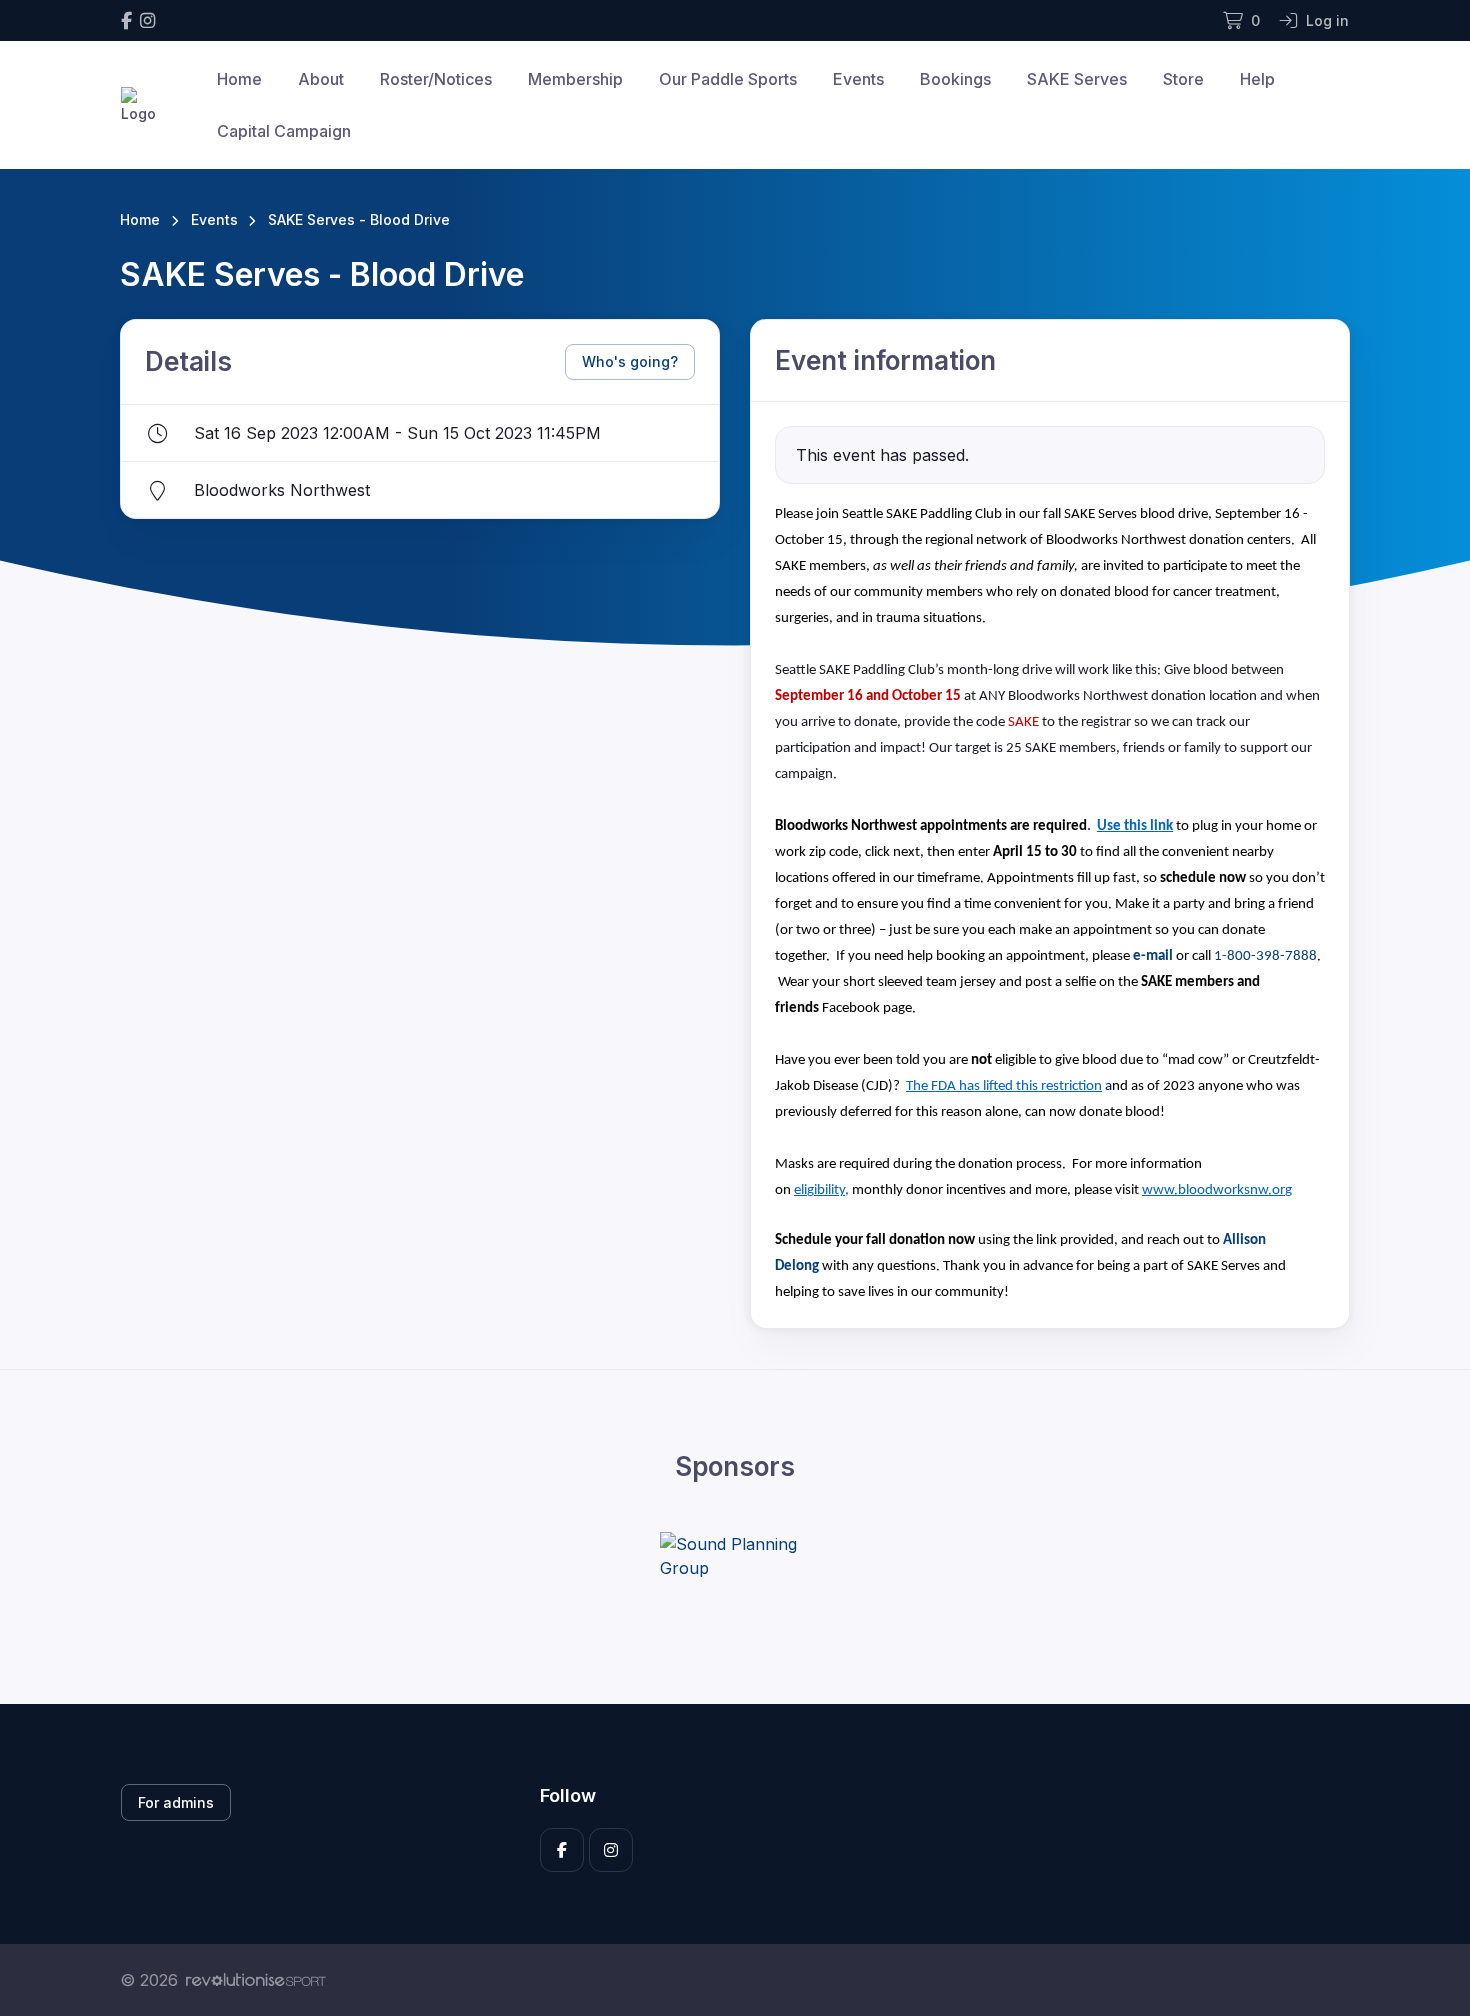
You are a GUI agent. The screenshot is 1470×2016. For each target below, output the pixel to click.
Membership (575, 79)
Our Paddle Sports (728, 79)
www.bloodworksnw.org (1217, 1190)
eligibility (819, 1190)
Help (1257, 79)
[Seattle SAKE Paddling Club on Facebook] (126, 20)
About (321, 79)
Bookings (955, 79)
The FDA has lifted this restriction (1004, 1086)
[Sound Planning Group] (735, 1556)
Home (239, 79)
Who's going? (630, 361)
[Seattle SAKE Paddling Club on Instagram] (147, 20)
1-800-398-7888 (1265, 956)
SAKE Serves (1077, 79)
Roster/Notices (436, 79)
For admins (176, 1802)
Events (858, 79)
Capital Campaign (284, 131)
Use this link (1135, 826)
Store (1183, 79)
